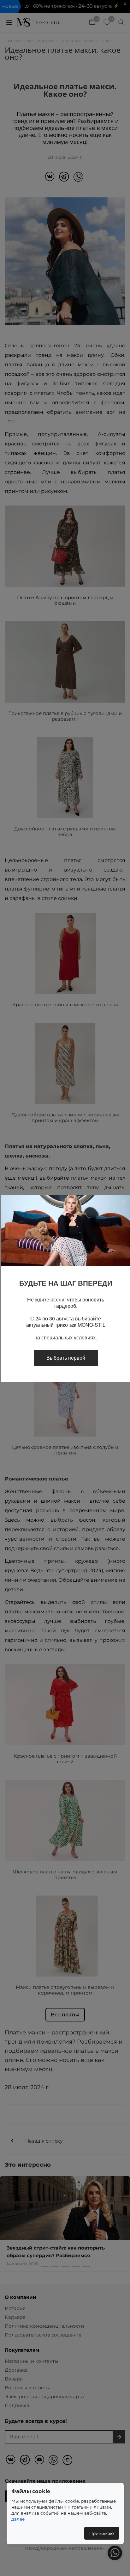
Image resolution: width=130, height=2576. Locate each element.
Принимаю (102, 2533)
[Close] (123, 1202)
